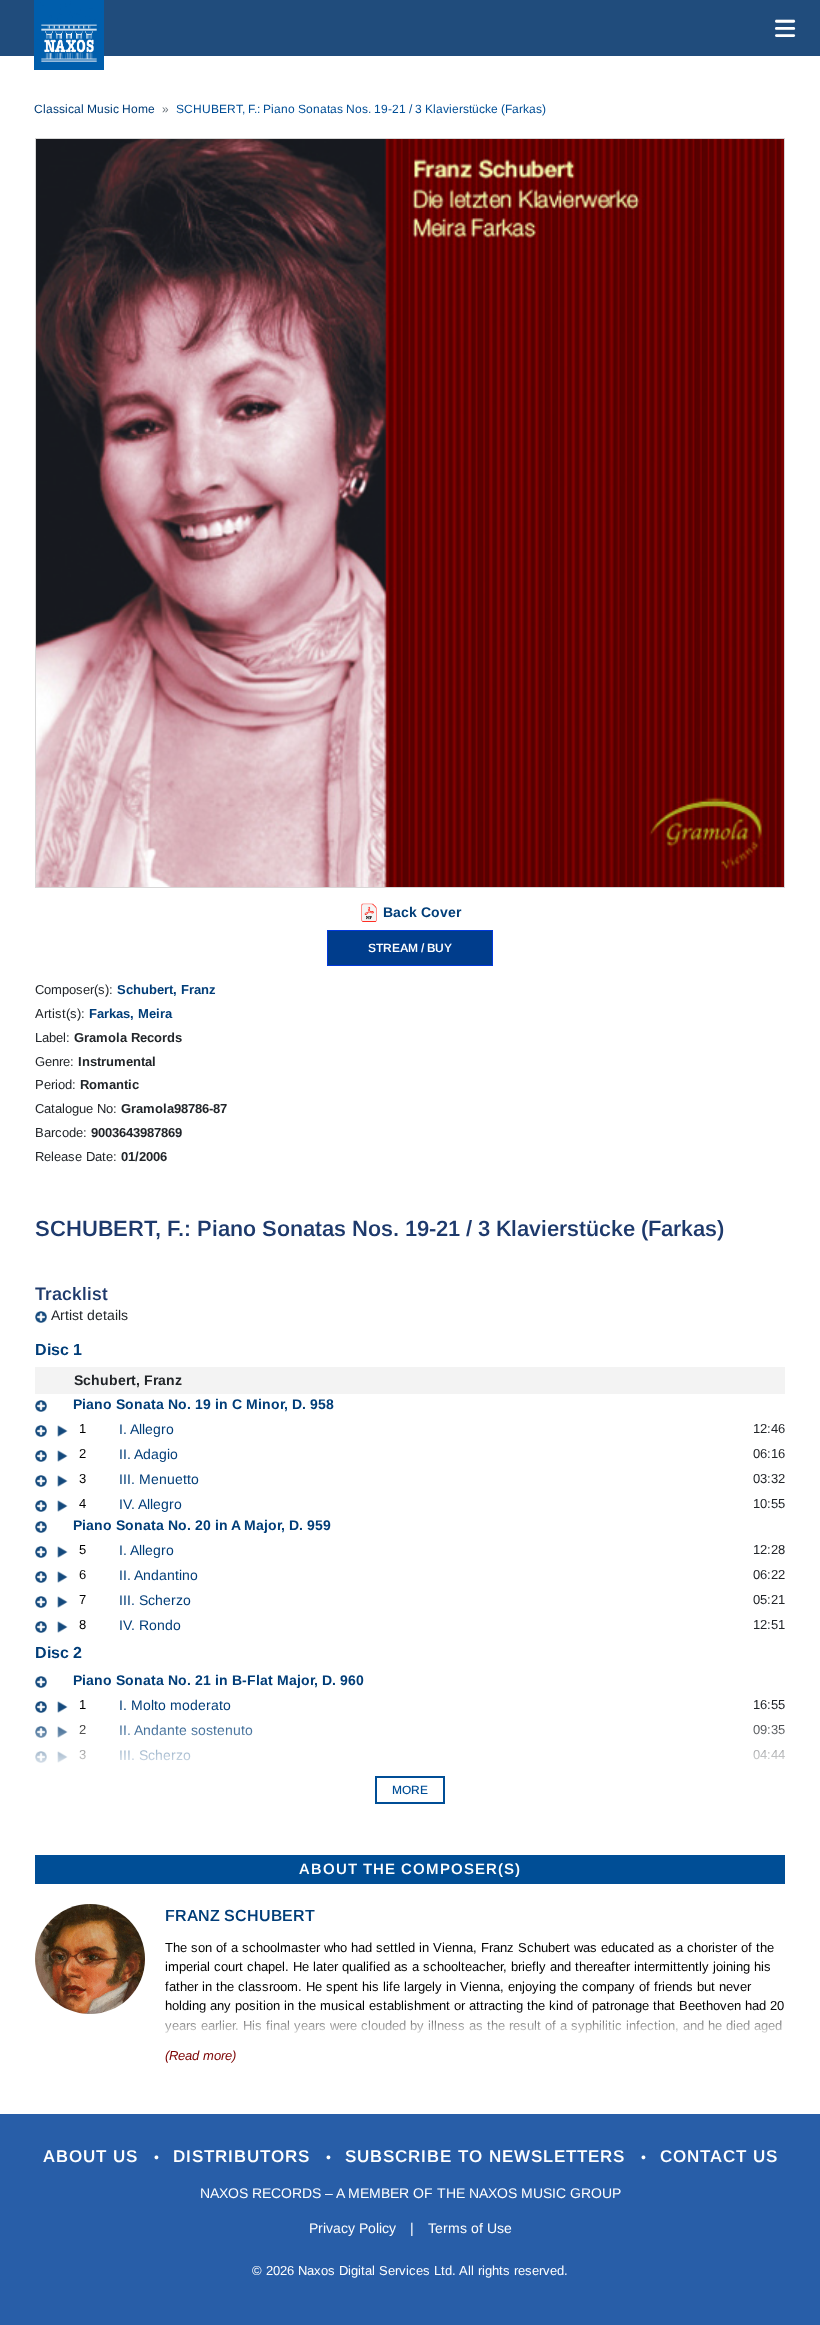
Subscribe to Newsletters (488, 2156)
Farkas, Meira (130, 1013)
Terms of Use (470, 2228)
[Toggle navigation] (781, 28)
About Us (93, 2156)
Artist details (89, 1315)
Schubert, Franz (166, 989)
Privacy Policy (352, 2228)
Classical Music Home (94, 109)
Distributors (244, 2156)
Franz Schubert (240, 1915)
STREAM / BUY (410, 948)
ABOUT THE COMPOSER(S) (410, 1868)
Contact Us (719, 2156)
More (410, 1790)
